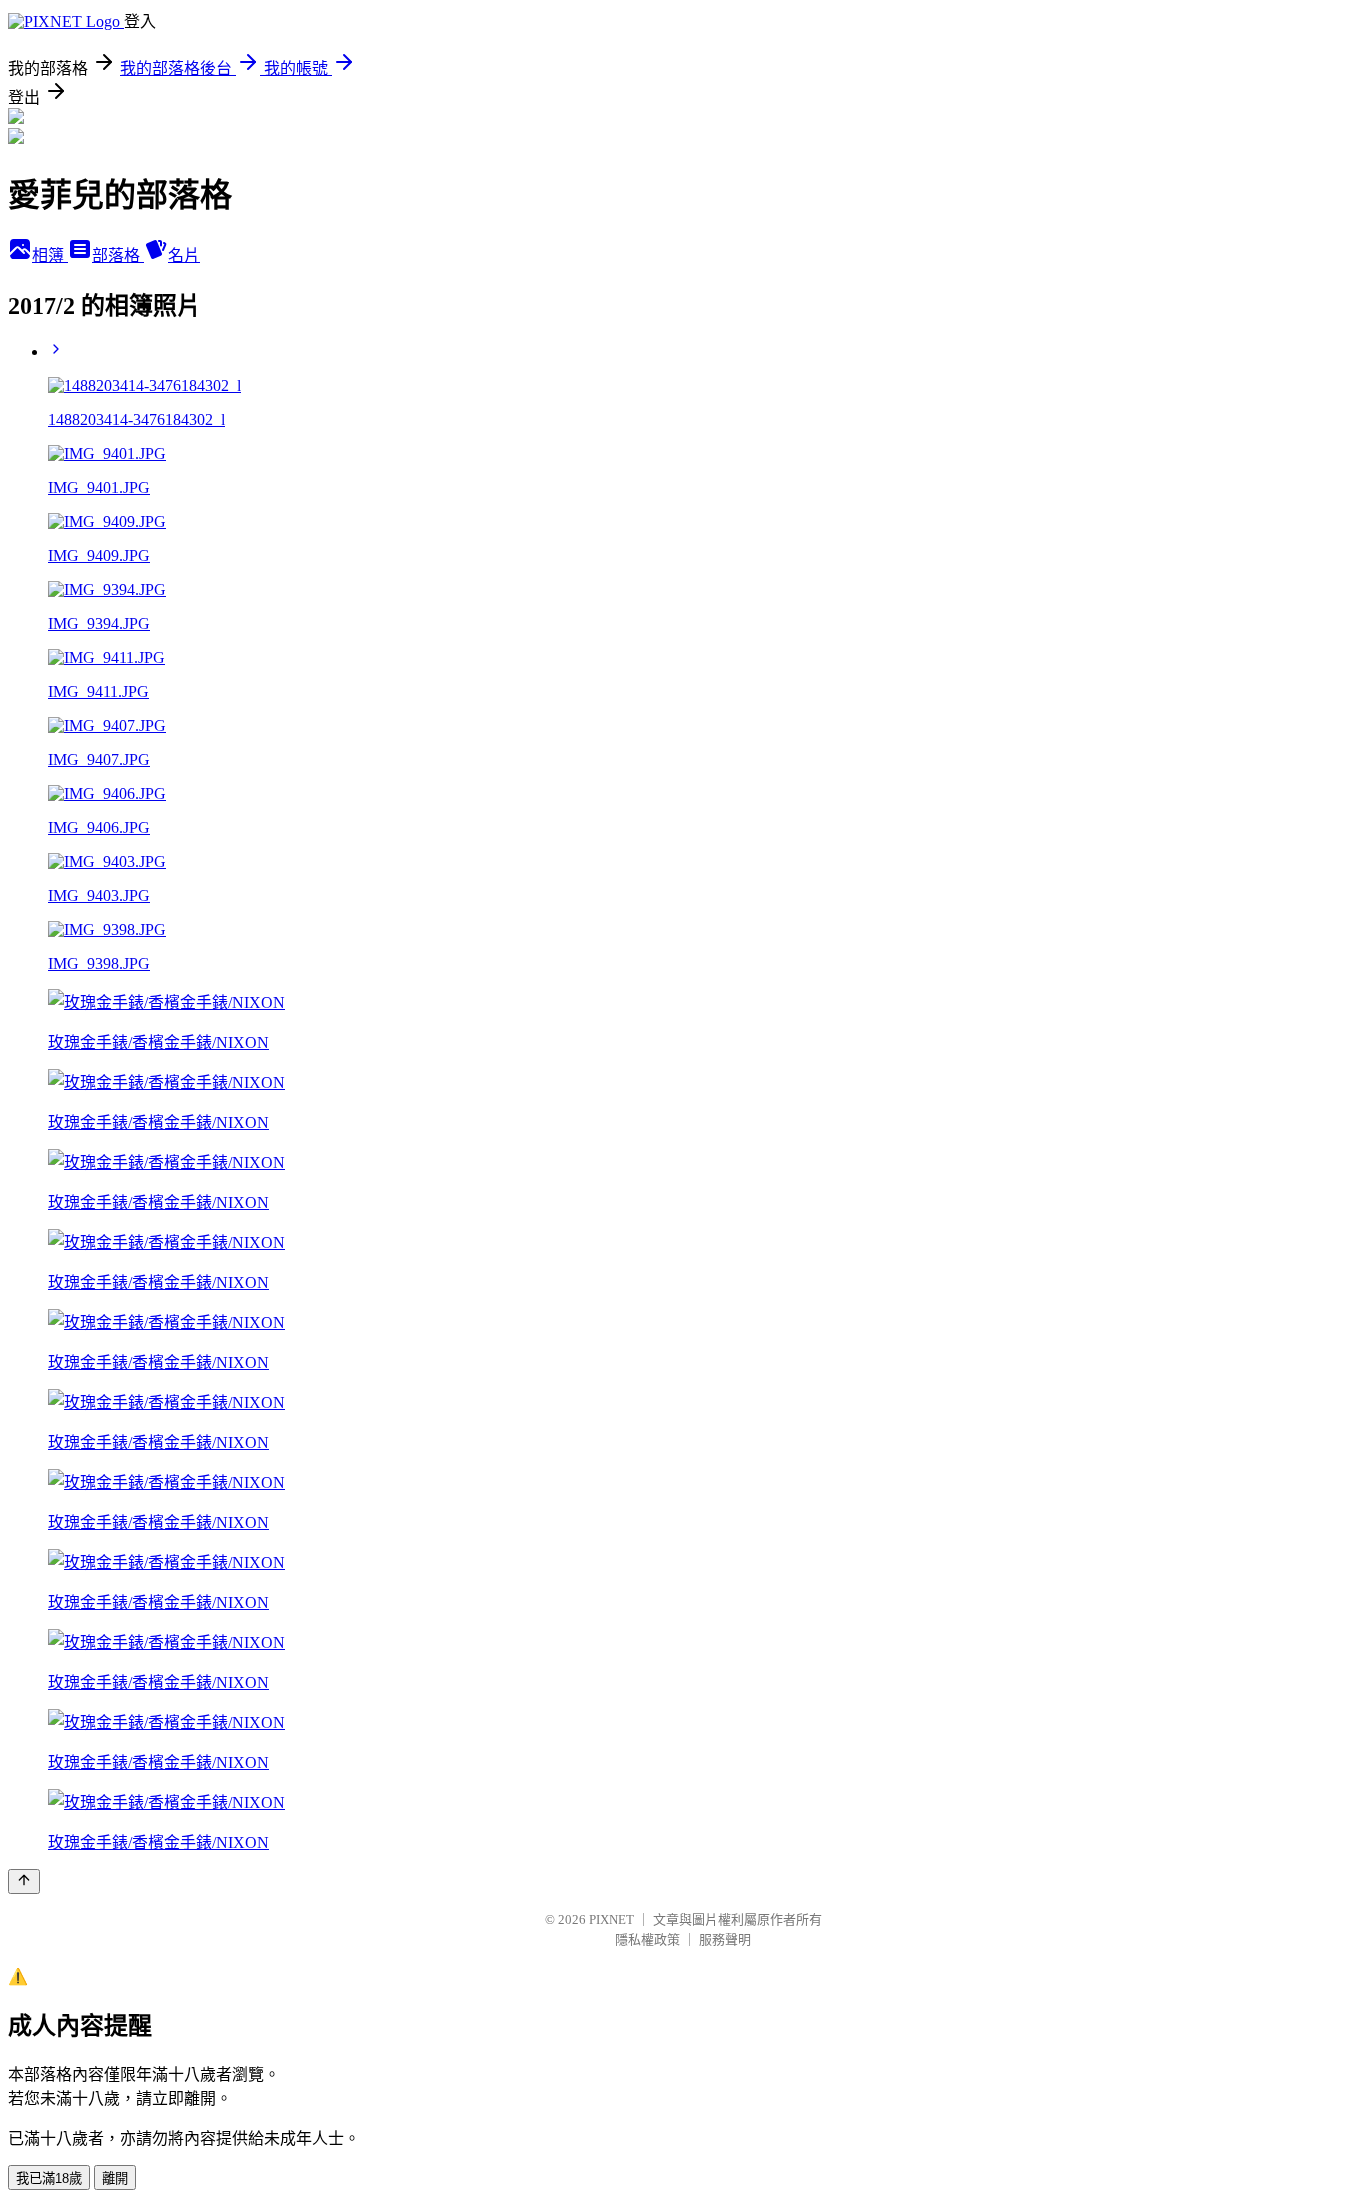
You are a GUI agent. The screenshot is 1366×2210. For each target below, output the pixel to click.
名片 (184, 255)
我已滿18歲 (49, 2178)
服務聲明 (725, 1939)
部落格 (118, 255)
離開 (115, 2178)
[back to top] (24, 1881)
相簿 (50, 255)
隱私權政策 (647, 1939)
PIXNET (611, 1919)
